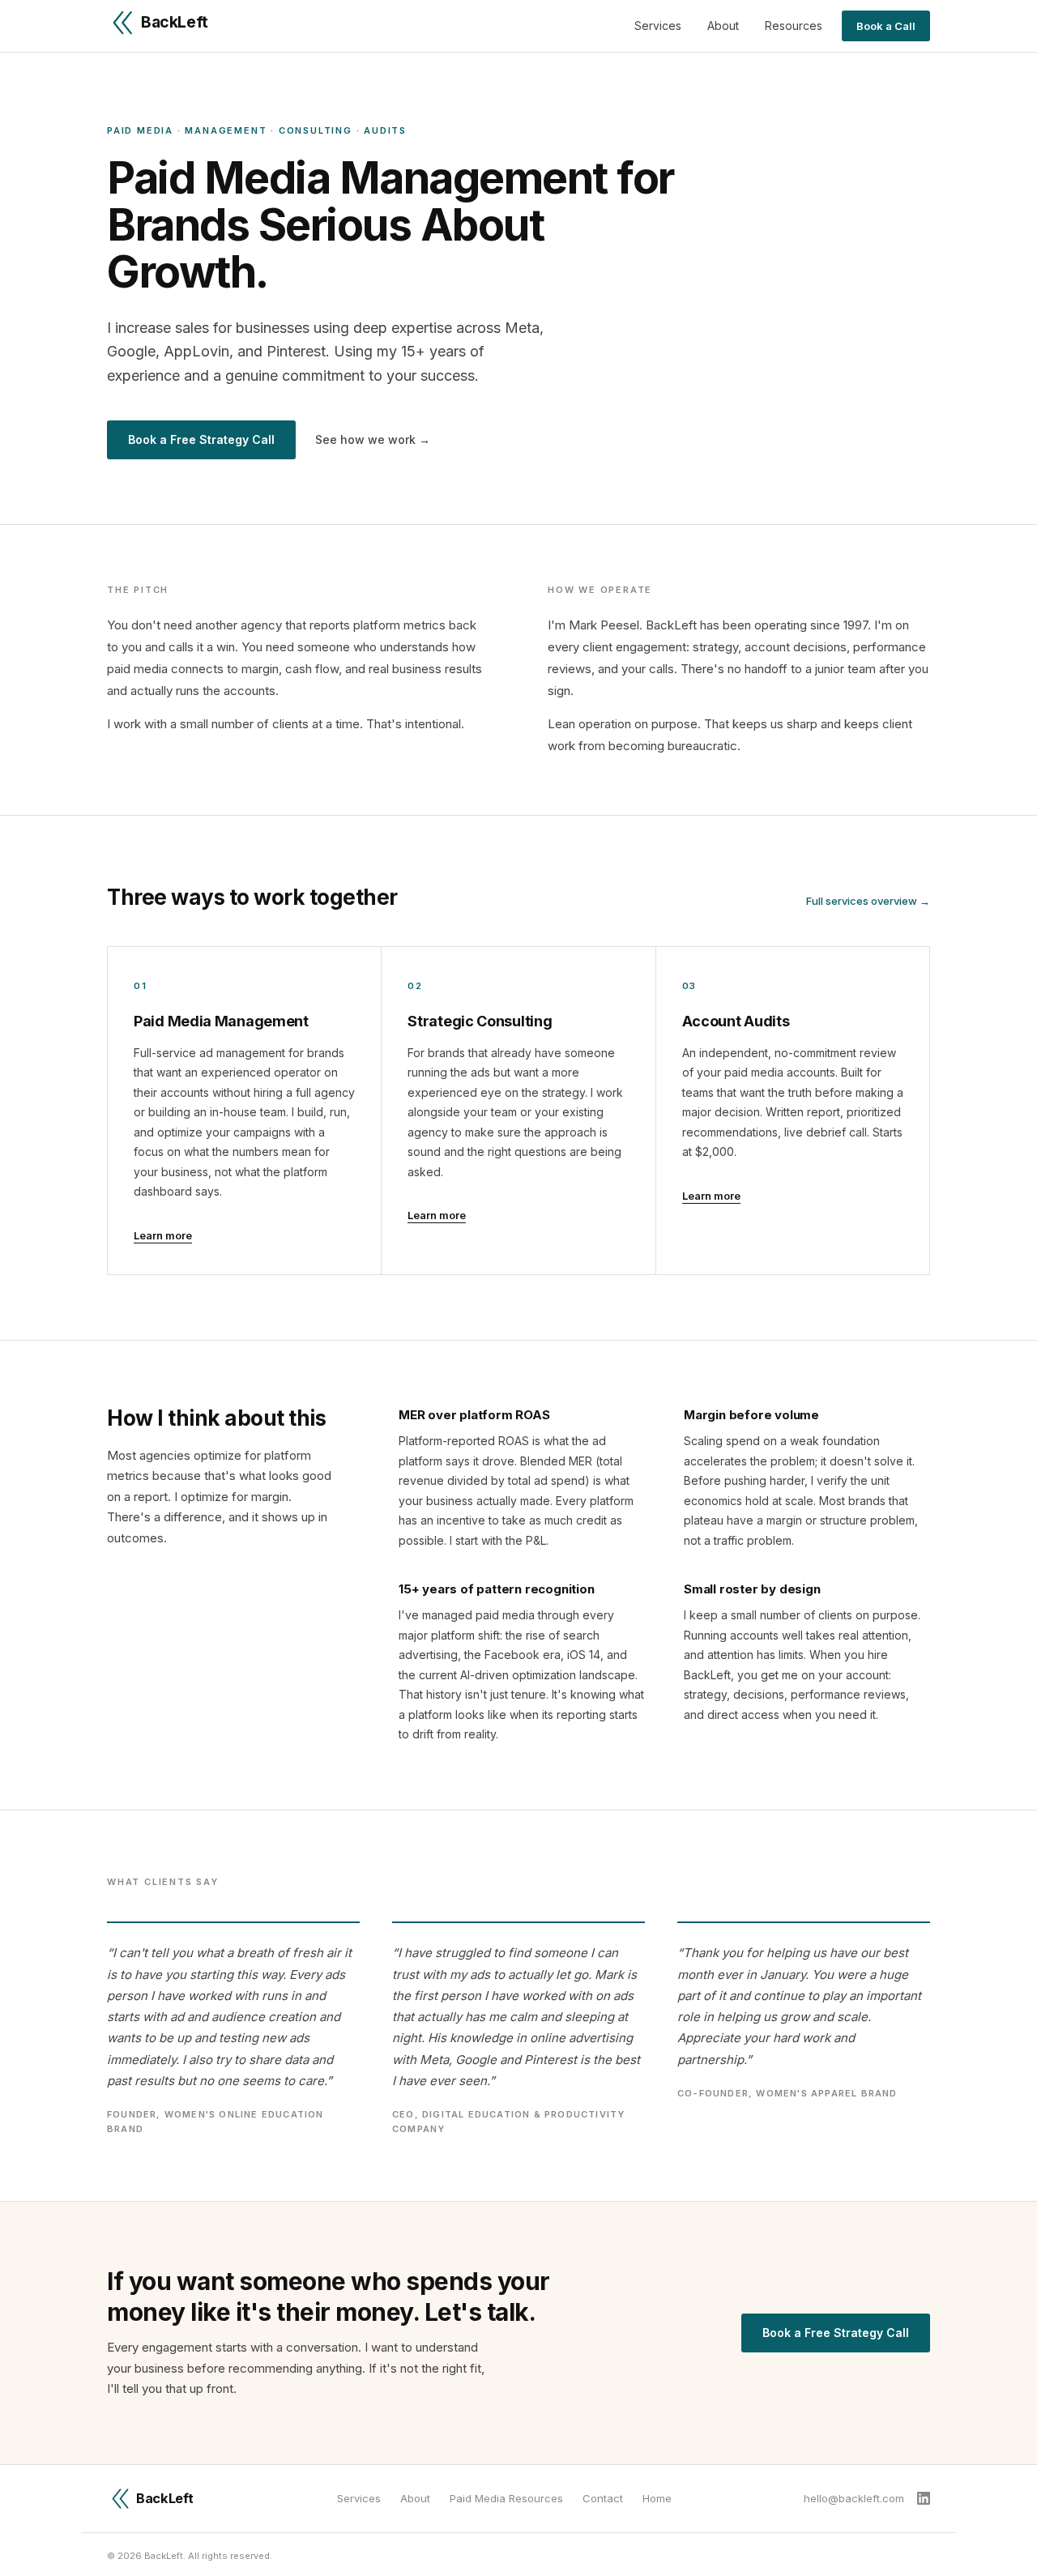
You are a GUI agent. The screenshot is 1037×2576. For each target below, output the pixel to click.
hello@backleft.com (854, 2498)
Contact (603, 2498)
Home (657, 2498)
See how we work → (373, 439)
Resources (794, 26)
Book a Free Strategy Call (201, 439)
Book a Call (886, 26)
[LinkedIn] (924, 2498)
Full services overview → (868, 901)
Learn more (163, 1235)
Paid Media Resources (506, 2498)
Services (658, 26)
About (723, 26)
